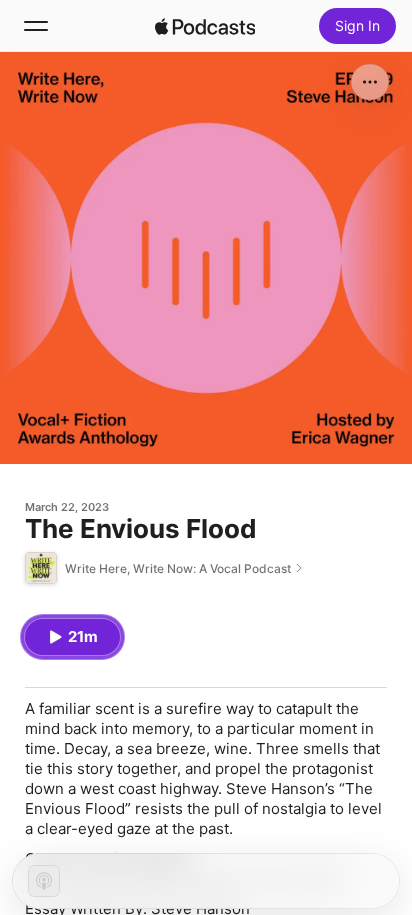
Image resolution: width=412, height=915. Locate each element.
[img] (205, 26)
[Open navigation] (36, 26)
